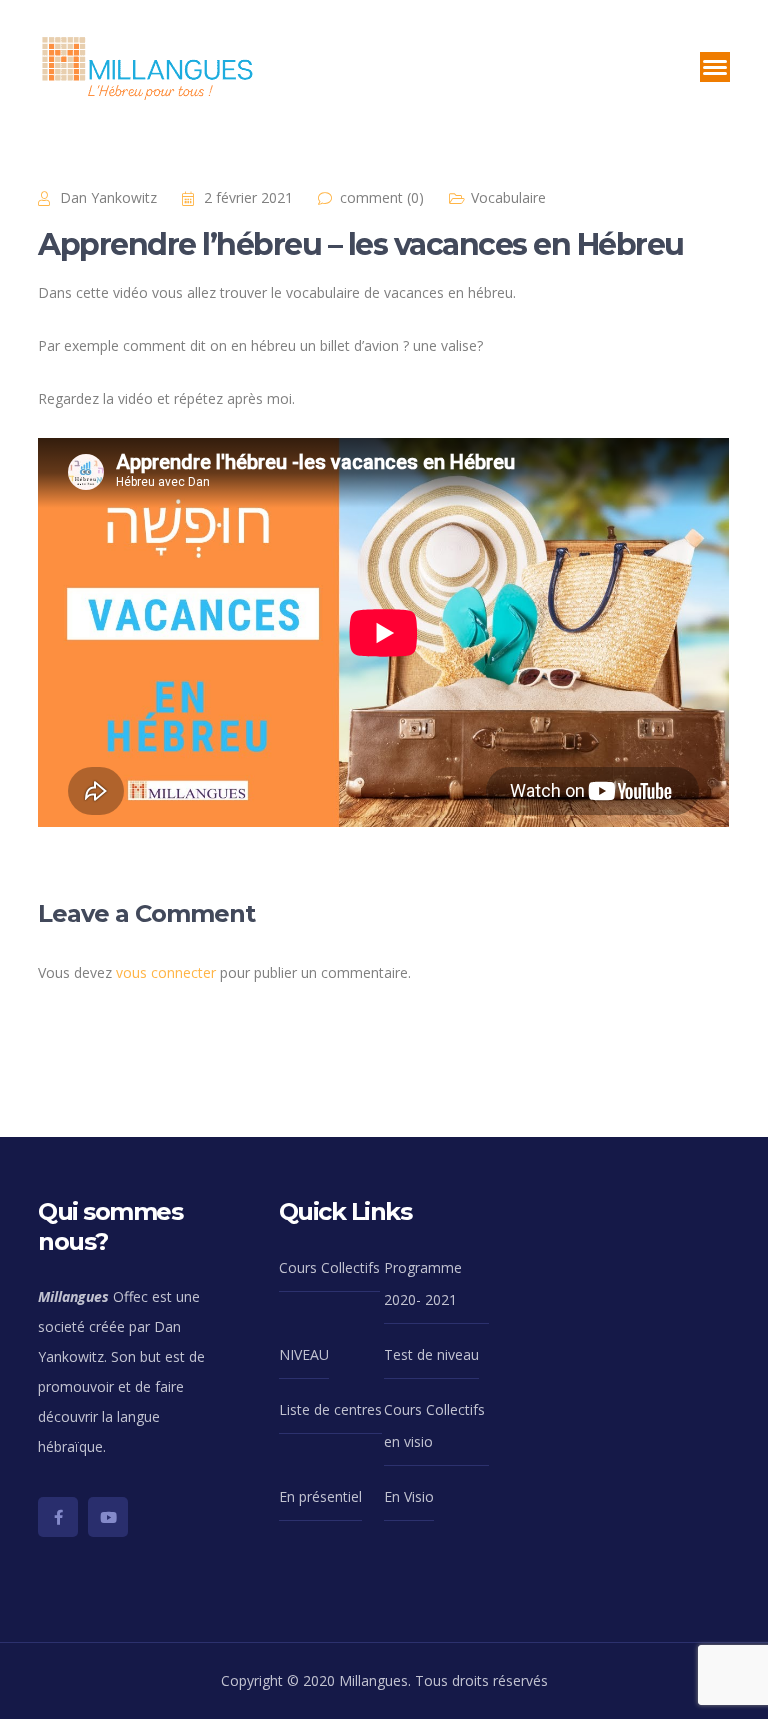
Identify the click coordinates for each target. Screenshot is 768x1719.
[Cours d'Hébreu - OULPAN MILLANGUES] (148, 65)
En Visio (409, 1496)
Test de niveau (431, 1354)
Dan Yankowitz (108, 197)
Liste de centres (330, 1409)
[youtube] (108, 1517)
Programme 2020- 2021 (423, 1283)
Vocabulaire (508, 197)
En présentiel (320, 1496)
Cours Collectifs (329, 1267)
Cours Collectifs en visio (434, 1425)
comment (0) (382, 197)
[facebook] (58, 1517)
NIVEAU (304, 1354)
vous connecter (166, 972)
